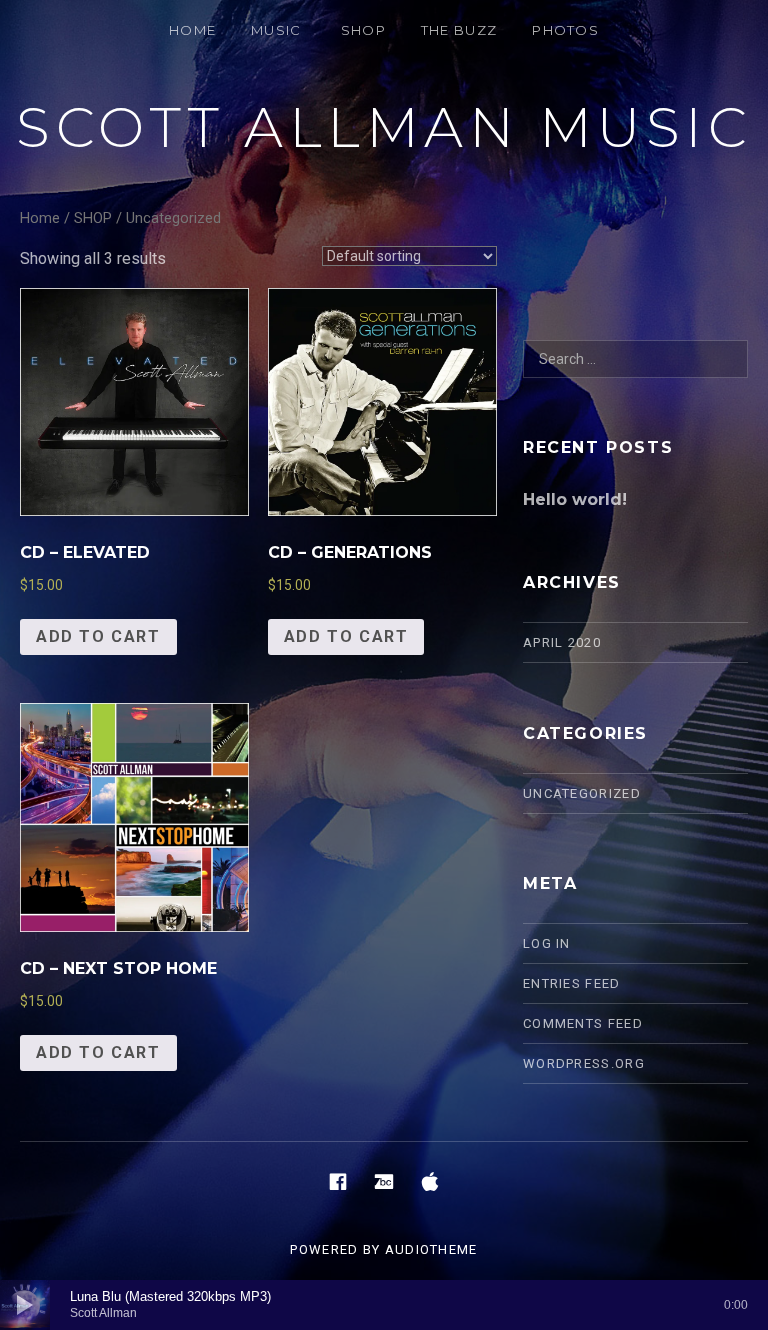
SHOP (363, 30)
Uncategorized (582, 793)
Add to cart (98, 636)
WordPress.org (584, 1063)
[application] (384, 1305)
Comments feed (583, 1023)
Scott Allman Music (384, 127)
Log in (547, 943)
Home (40, 218)
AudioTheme (431, 1249)
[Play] (25, 1305)
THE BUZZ (459, 30)
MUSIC (276, 30)
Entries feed (572, 983)
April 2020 (562, 642)
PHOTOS (565, 30)
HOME (192, 30)
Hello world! (575, 499)
